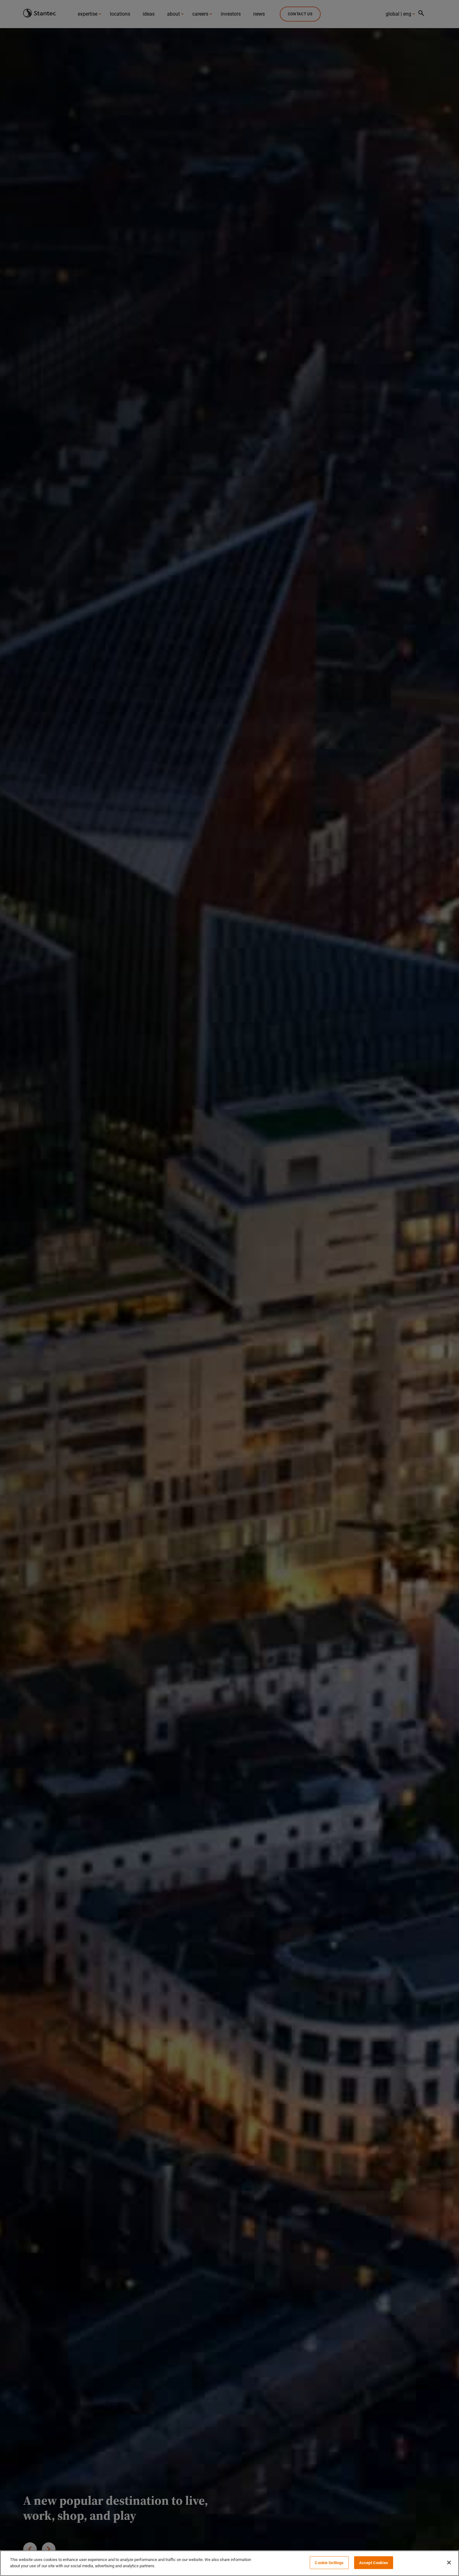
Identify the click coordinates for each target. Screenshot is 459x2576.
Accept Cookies (374, 2563)
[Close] (449, 2563)
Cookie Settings (329, 2563)
